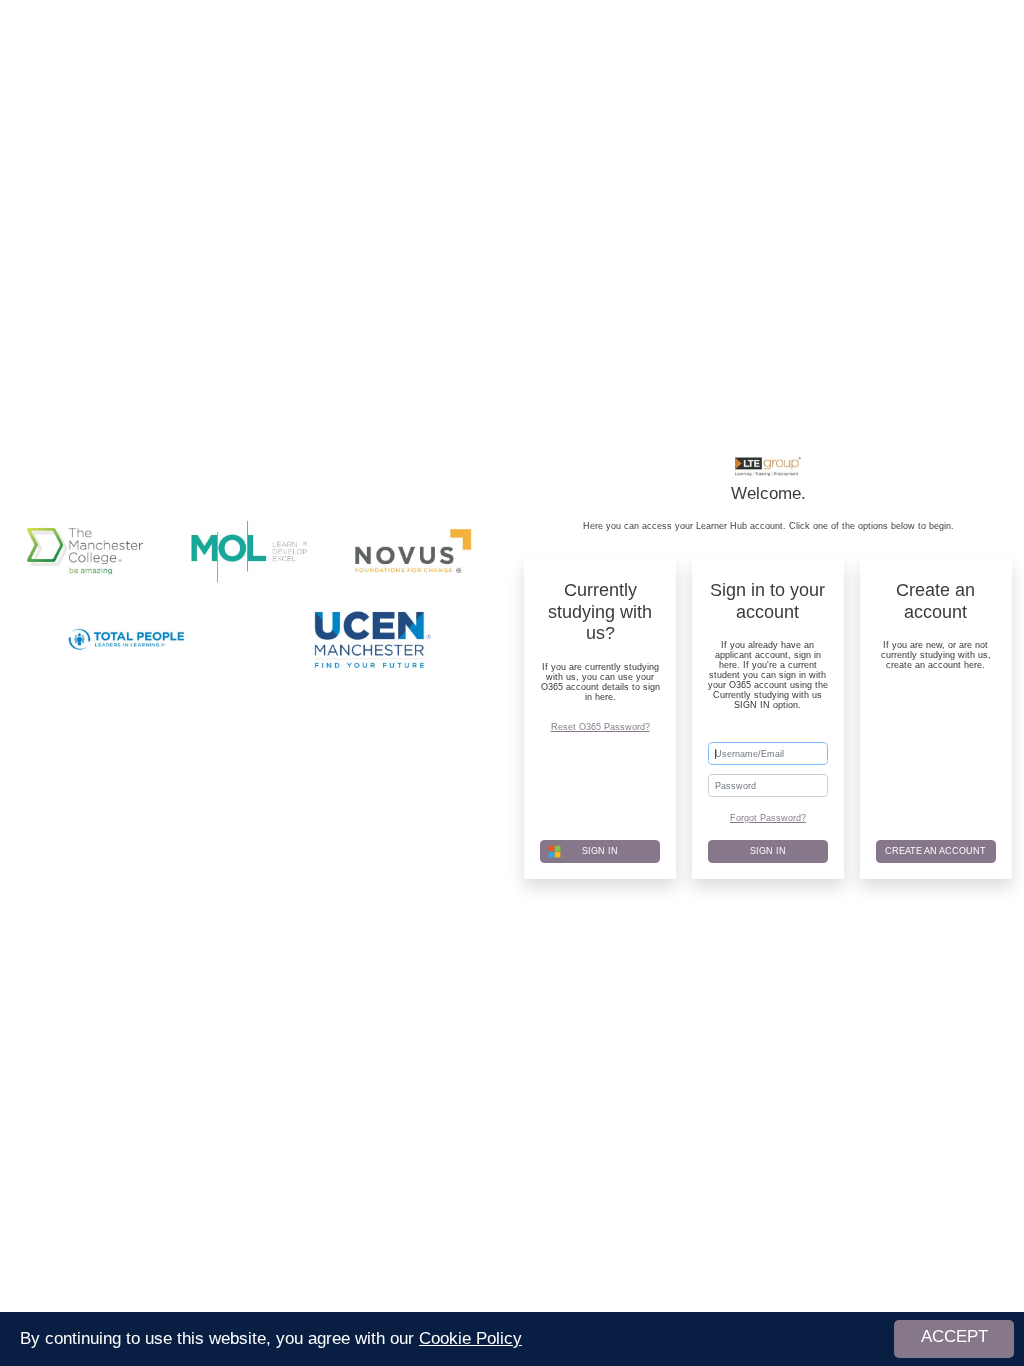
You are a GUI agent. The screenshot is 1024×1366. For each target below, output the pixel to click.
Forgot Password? (768, 818)
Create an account (935, 851)
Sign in (768, 851)
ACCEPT (954, 1336)
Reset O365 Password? (600, 727)
